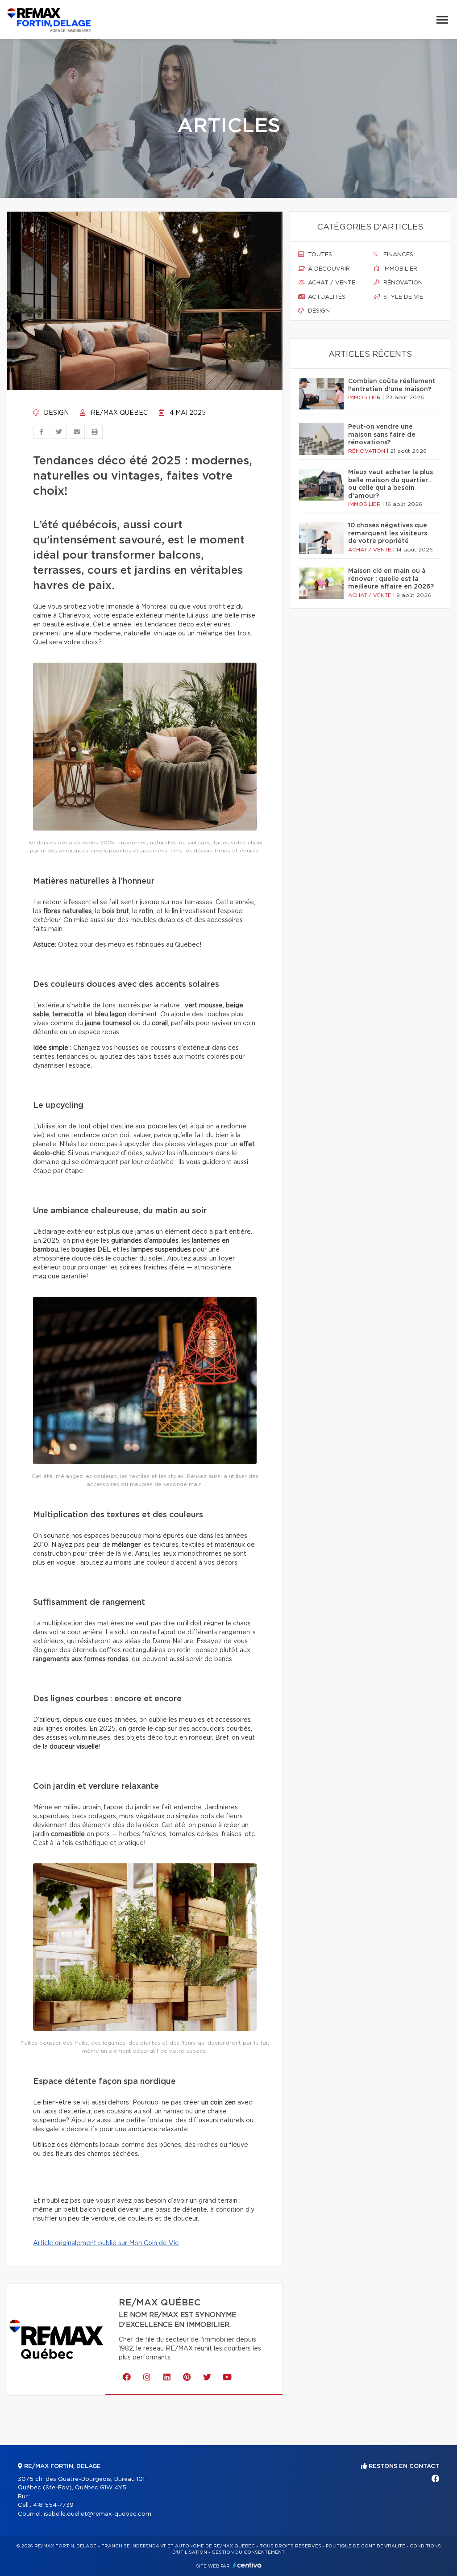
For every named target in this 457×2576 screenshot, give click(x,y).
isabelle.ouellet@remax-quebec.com (98, 2514)
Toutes (319, 255)
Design (55, 413)
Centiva (247, 2565)
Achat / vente (331, 283)
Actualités (326, 297)
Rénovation (402, 283)
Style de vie (402, 297)
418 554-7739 (53, 2505)
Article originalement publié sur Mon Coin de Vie (106, 2243)
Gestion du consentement (248, 2552)
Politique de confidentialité (366, 2546)
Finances (397, 255)
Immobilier (399, 269)
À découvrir (328, 269)
